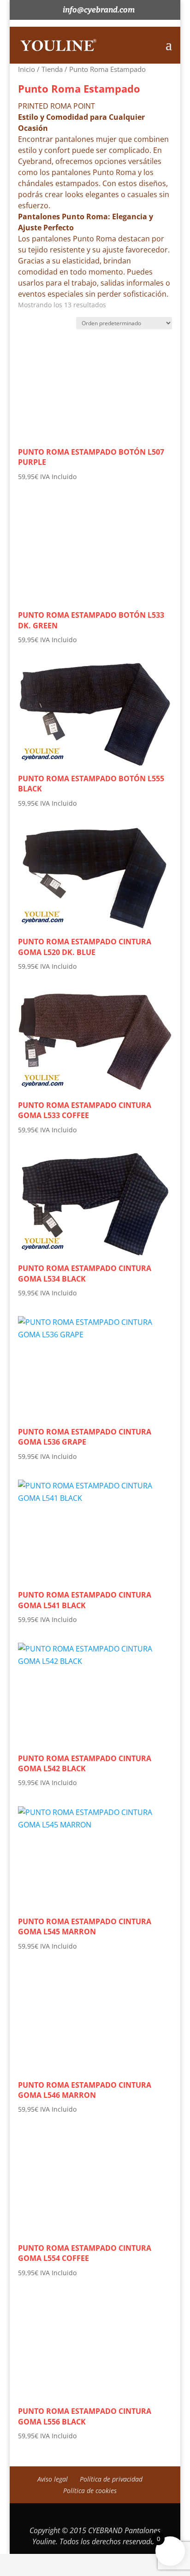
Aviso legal (53, 2479)
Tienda (52, 69)
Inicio (27, 69)
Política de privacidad (111, 2479)
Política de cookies (90, 2491)
